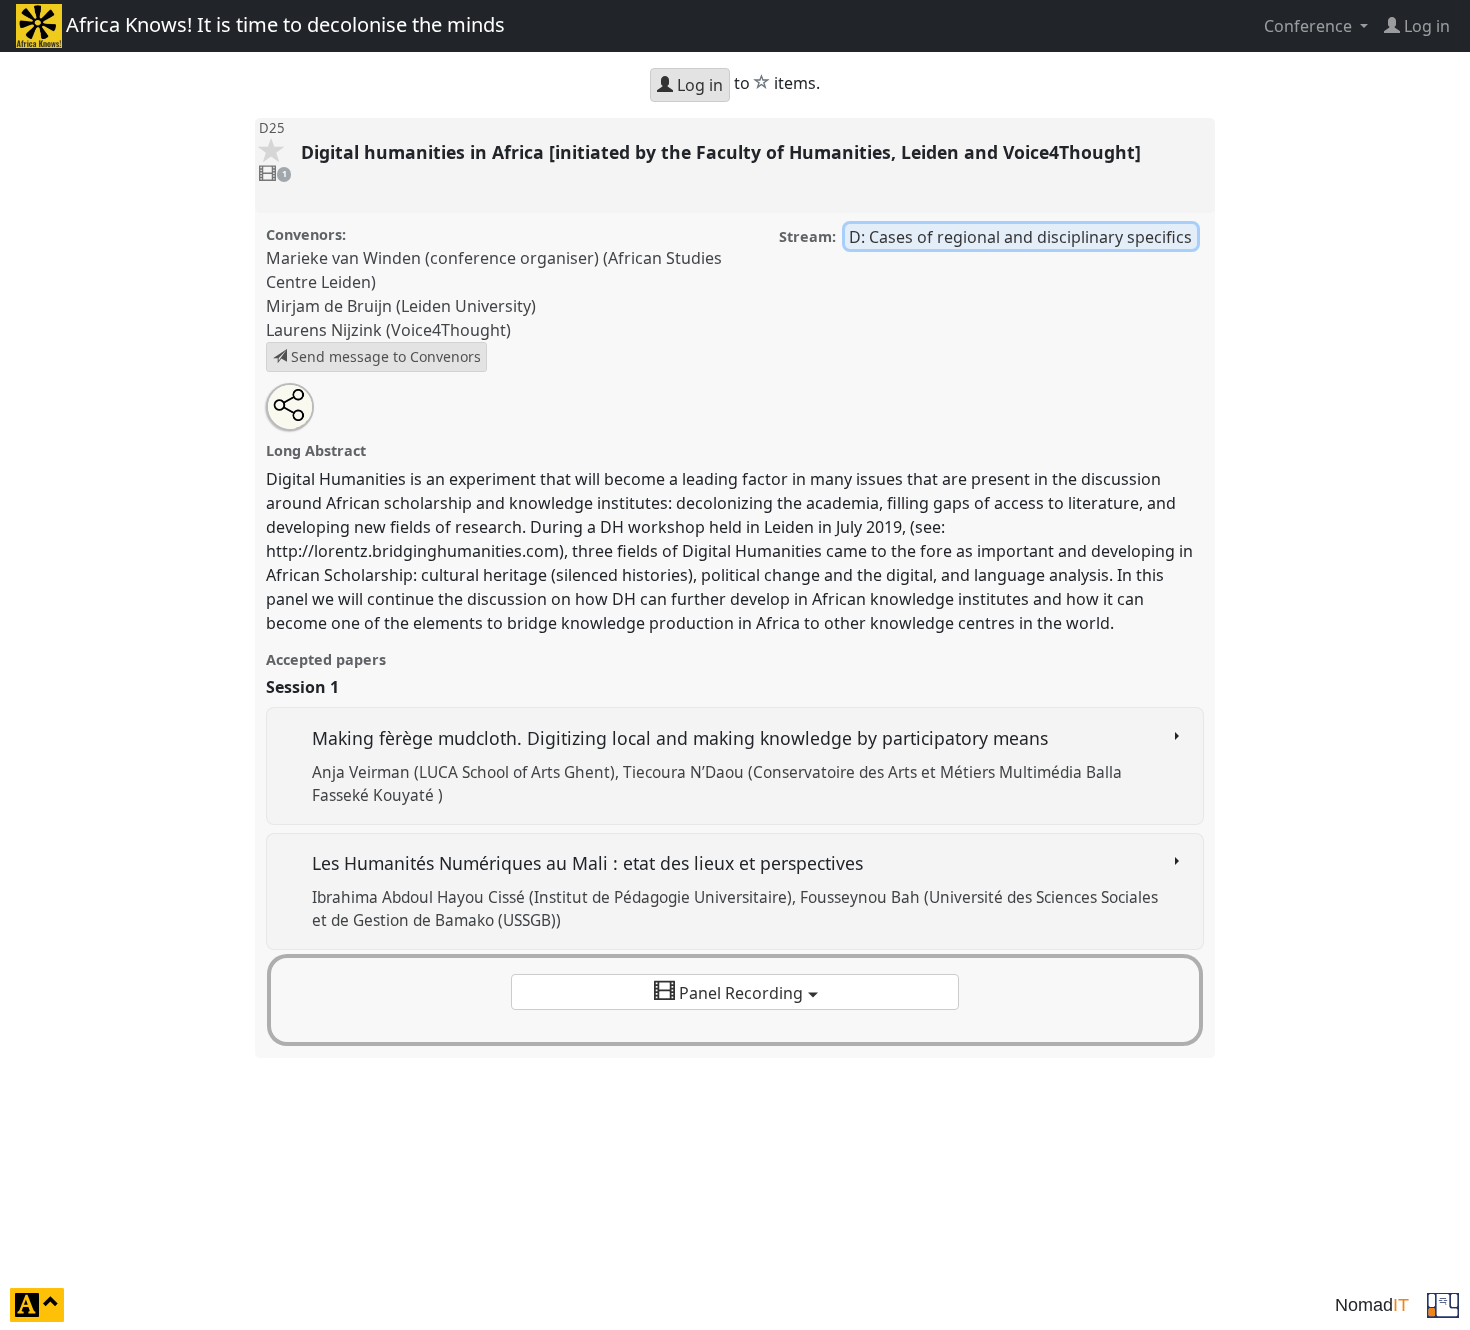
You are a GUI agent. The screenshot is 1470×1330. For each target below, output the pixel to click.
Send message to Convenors (384, 356)
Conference (1310, 26)
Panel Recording (741, 993)
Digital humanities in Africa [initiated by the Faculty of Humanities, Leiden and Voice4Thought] (723, 152)
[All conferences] (1443, 1303)
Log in (698, 85)
